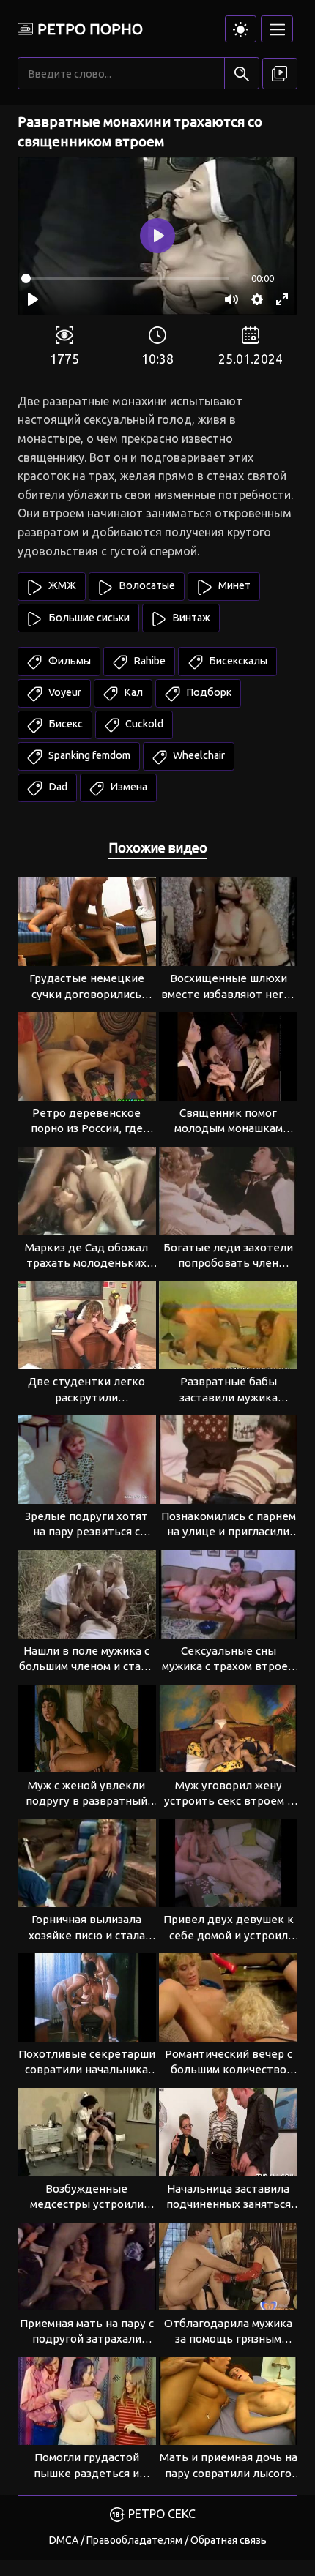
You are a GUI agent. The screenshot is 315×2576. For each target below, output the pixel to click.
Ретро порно (90, 29)
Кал (132, 692)
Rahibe (148, 661)
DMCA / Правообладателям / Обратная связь (158, 2540)
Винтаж (190, 618)
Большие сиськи (88, 618)
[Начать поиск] (241, 74)
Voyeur (64, 692)
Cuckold (143, 724)
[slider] (125, 278)
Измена (127, 787)
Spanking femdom (88, 755)
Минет (233, 585)
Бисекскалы (237, 661)
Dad (57, 787)
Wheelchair (198, 755)
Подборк (208, 692)
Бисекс (64, 724)
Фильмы (68, 661)
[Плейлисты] (280, 74)
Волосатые (146, 585)
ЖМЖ (61, 585)
